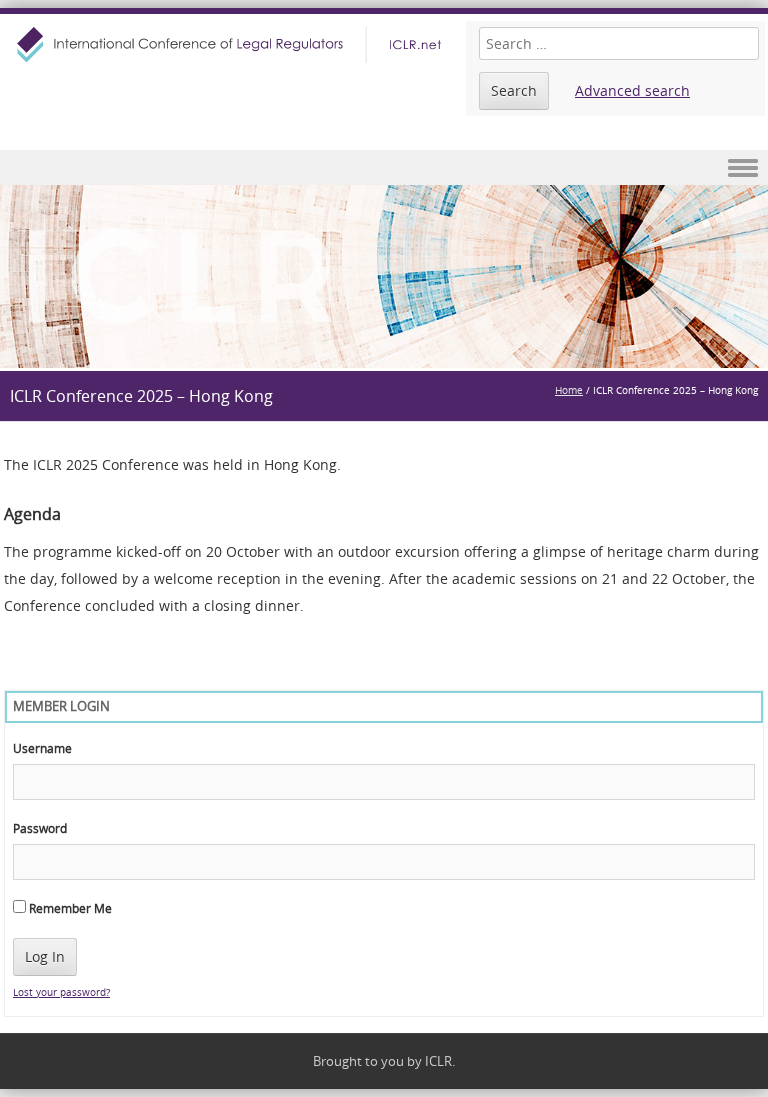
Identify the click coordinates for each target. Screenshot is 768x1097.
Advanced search (632, 90)
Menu (384, 167)
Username (42, 748)
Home (569, 390)
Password (40, 828)
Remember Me (69, 908)
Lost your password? (61, 992)
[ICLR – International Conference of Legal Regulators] (231, 44)
